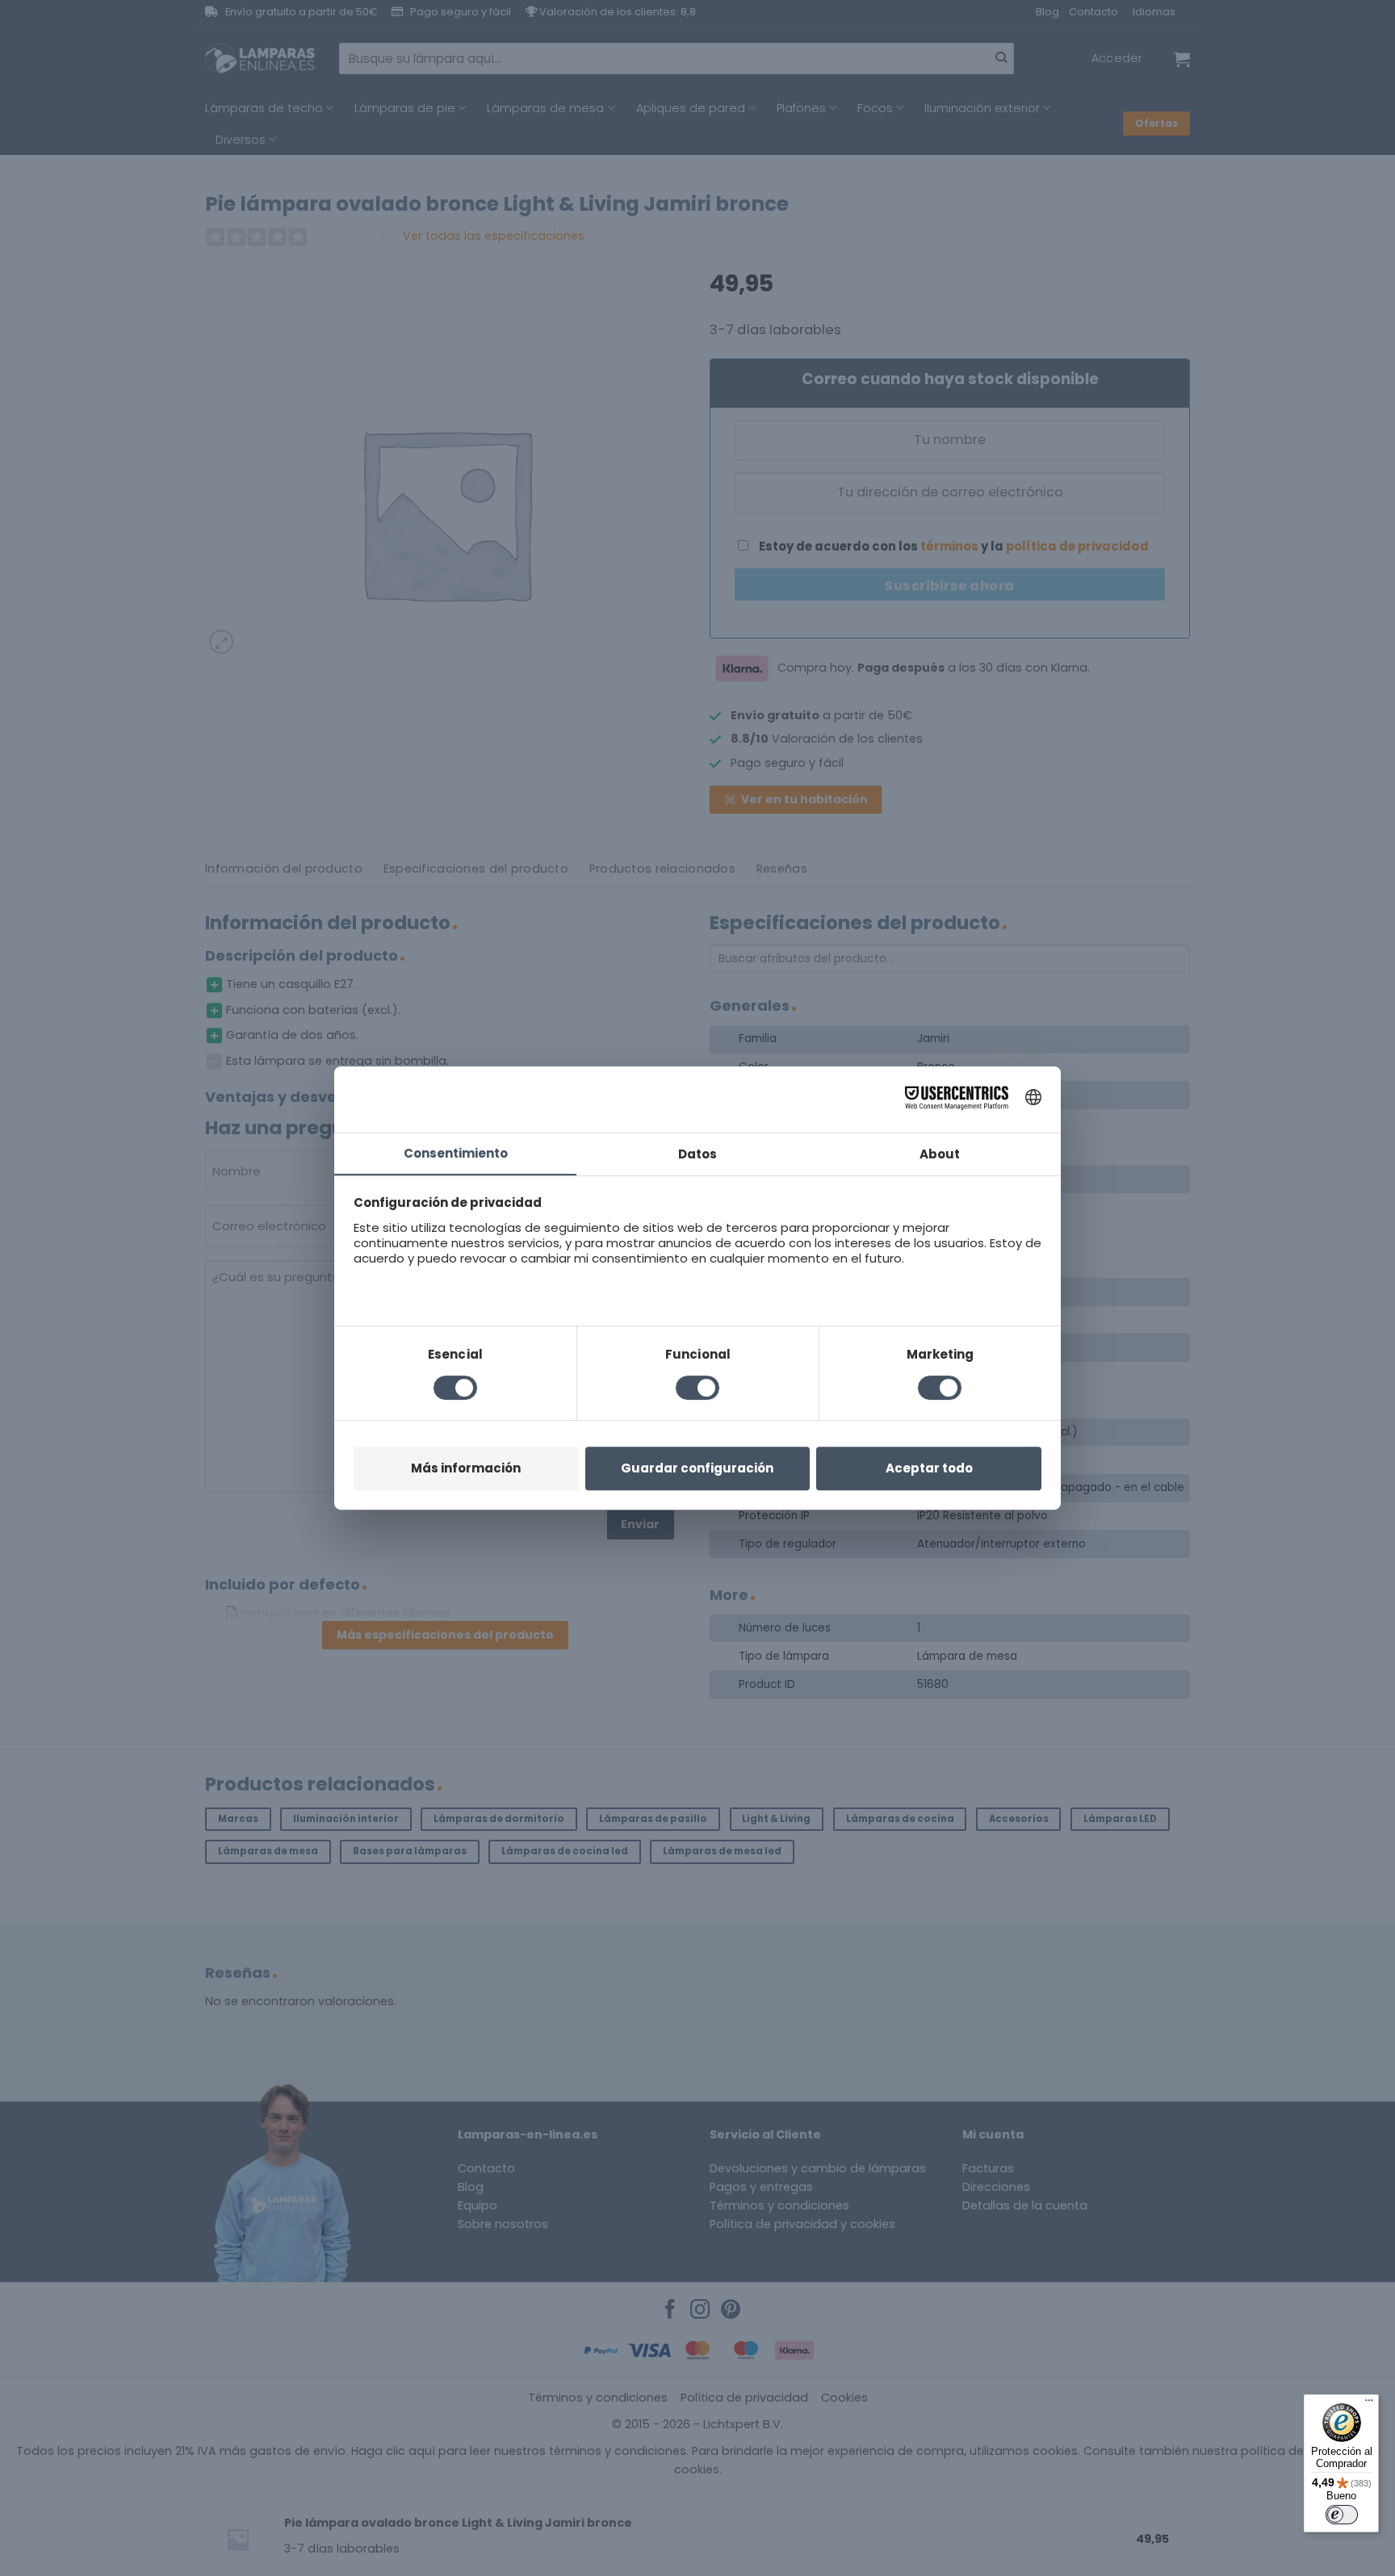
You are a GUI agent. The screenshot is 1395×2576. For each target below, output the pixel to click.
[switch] (1342, 2515)
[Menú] (1369, 2404)
